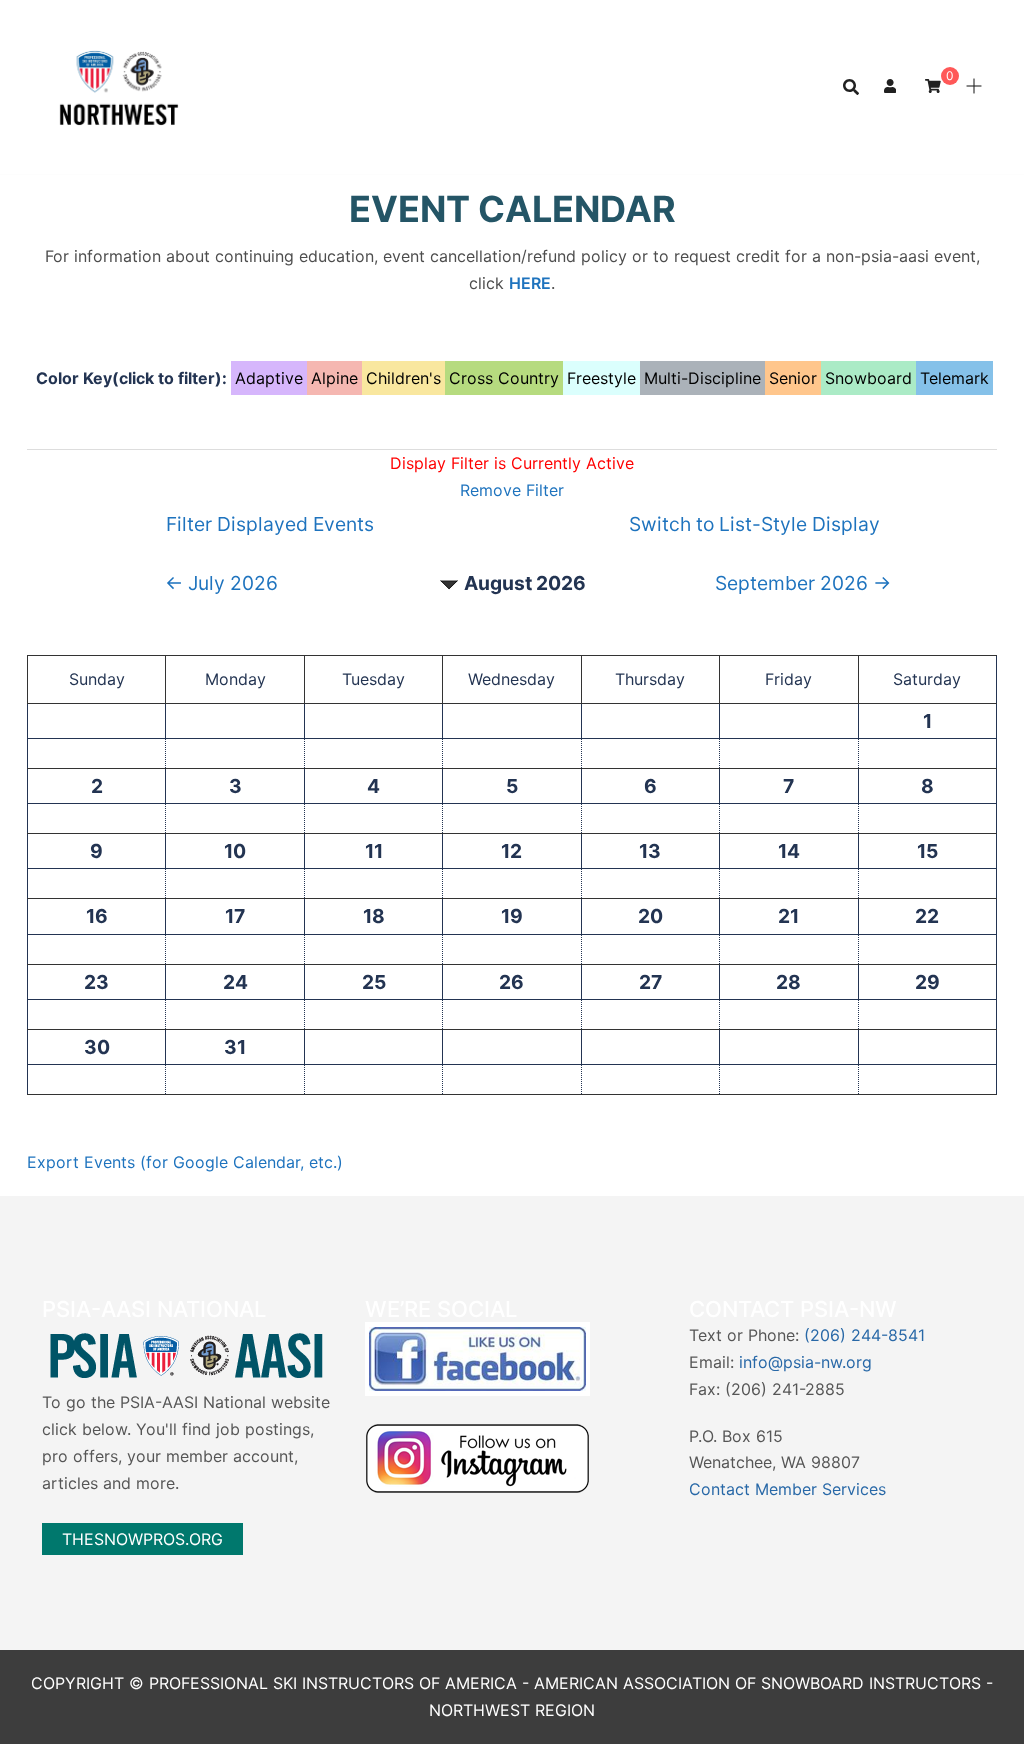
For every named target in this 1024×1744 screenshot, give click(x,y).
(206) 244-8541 (864, 1335)
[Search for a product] (851, 87)
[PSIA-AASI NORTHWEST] (119, 85)
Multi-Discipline (702, 378)
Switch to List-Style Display (754, 524)
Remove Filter (512, 490)
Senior (793, 378)
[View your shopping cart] (933, 85)
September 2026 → (803, 583)
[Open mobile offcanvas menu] (974, 87)
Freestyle (601, 378)
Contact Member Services (787, 1489)
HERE (530, 283)
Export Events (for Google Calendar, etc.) (185, 1162)
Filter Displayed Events (270, 524)
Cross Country (504, 378)
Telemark (954, 378)
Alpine (334, 378)
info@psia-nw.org (805, 1362)
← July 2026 (221, 583)
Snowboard (868, 378)
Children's (403, 378)
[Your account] (892, 87)
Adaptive (269, 378)
